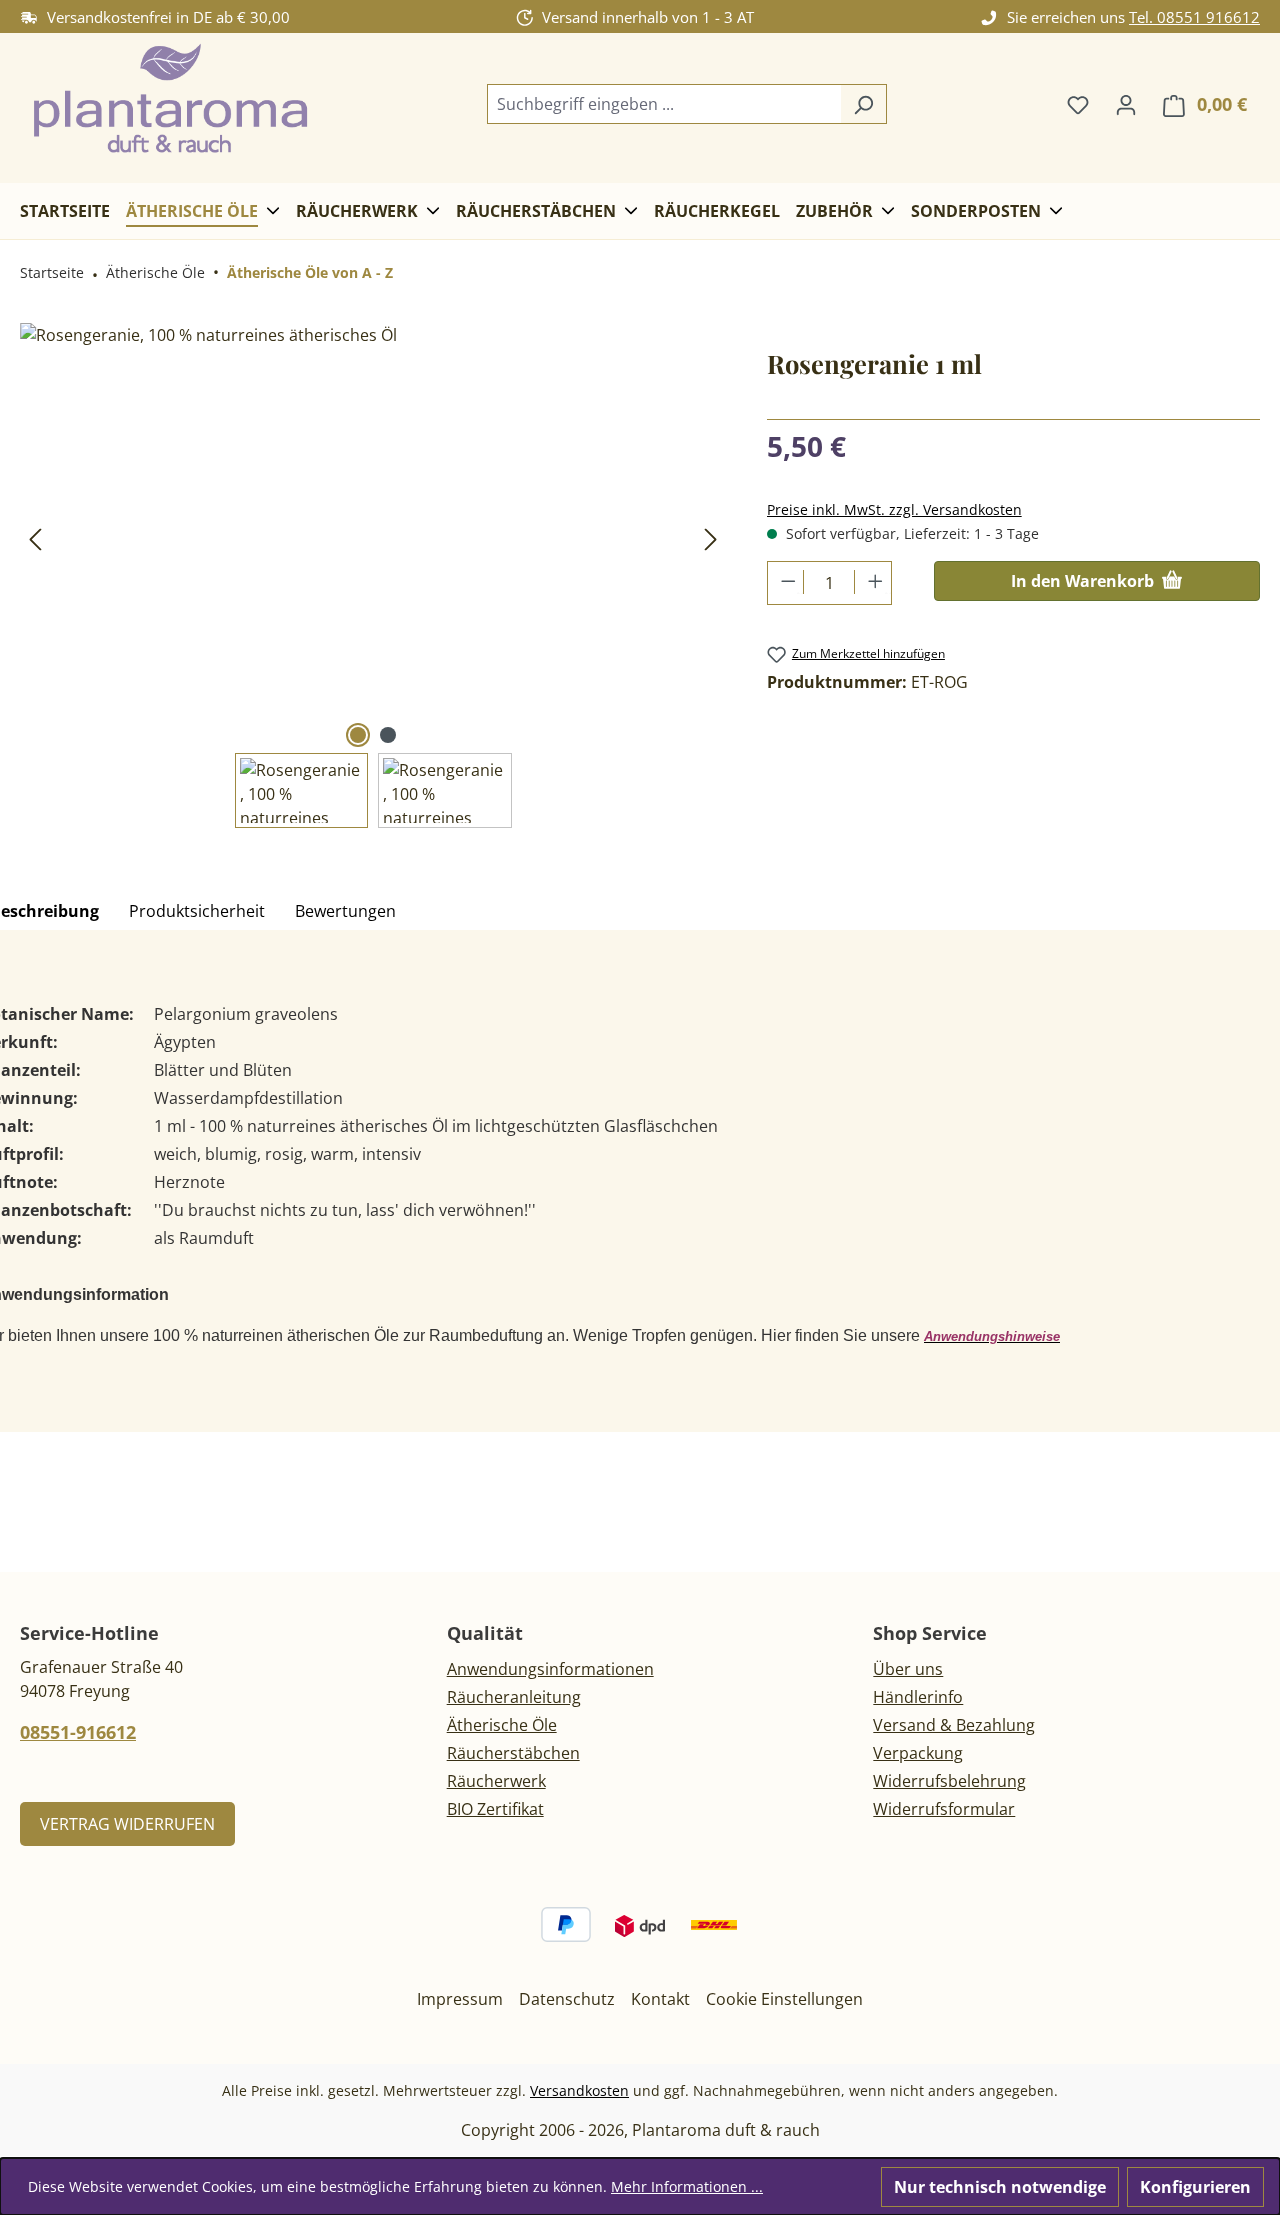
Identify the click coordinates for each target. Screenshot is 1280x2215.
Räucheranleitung (514, 1697)
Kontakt (660, 1999)
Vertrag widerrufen (127, 1824)
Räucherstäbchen (513, 1753)
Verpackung (918, 1753)
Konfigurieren (1195, 2187)
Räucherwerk (496, 1781)
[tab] (197, 912)
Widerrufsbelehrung (949, 1781)
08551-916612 (78, 1732)
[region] (373, 575)
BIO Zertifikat (495, 1809)
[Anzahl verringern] (786, 582)
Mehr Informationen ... (687, 2186)
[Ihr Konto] (1126, 104)
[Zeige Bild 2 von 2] (388, 735)
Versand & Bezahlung (954, 1725)
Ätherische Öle (502, 1725)
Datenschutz (567, 1999)
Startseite (52, 272)
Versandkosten (579, 2090)
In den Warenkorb (1084, 581)
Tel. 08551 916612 (1194, 17)
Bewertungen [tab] (345, 911)
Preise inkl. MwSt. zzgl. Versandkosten (894, 509)
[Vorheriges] (35, 538)
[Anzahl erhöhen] (872, 582)
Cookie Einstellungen (784, 1999)
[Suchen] (863, 104)
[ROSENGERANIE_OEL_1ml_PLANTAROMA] (373, 538)
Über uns (908, 1669)
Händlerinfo (918, 1697)
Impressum (460, 1999)
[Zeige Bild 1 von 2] (358, 735)
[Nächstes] (711, 538)
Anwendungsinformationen (550, 1669)
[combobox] (664, 104)
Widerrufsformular (944, 1809)
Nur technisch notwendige (1000, 2187)
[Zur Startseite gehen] (170, 100)
